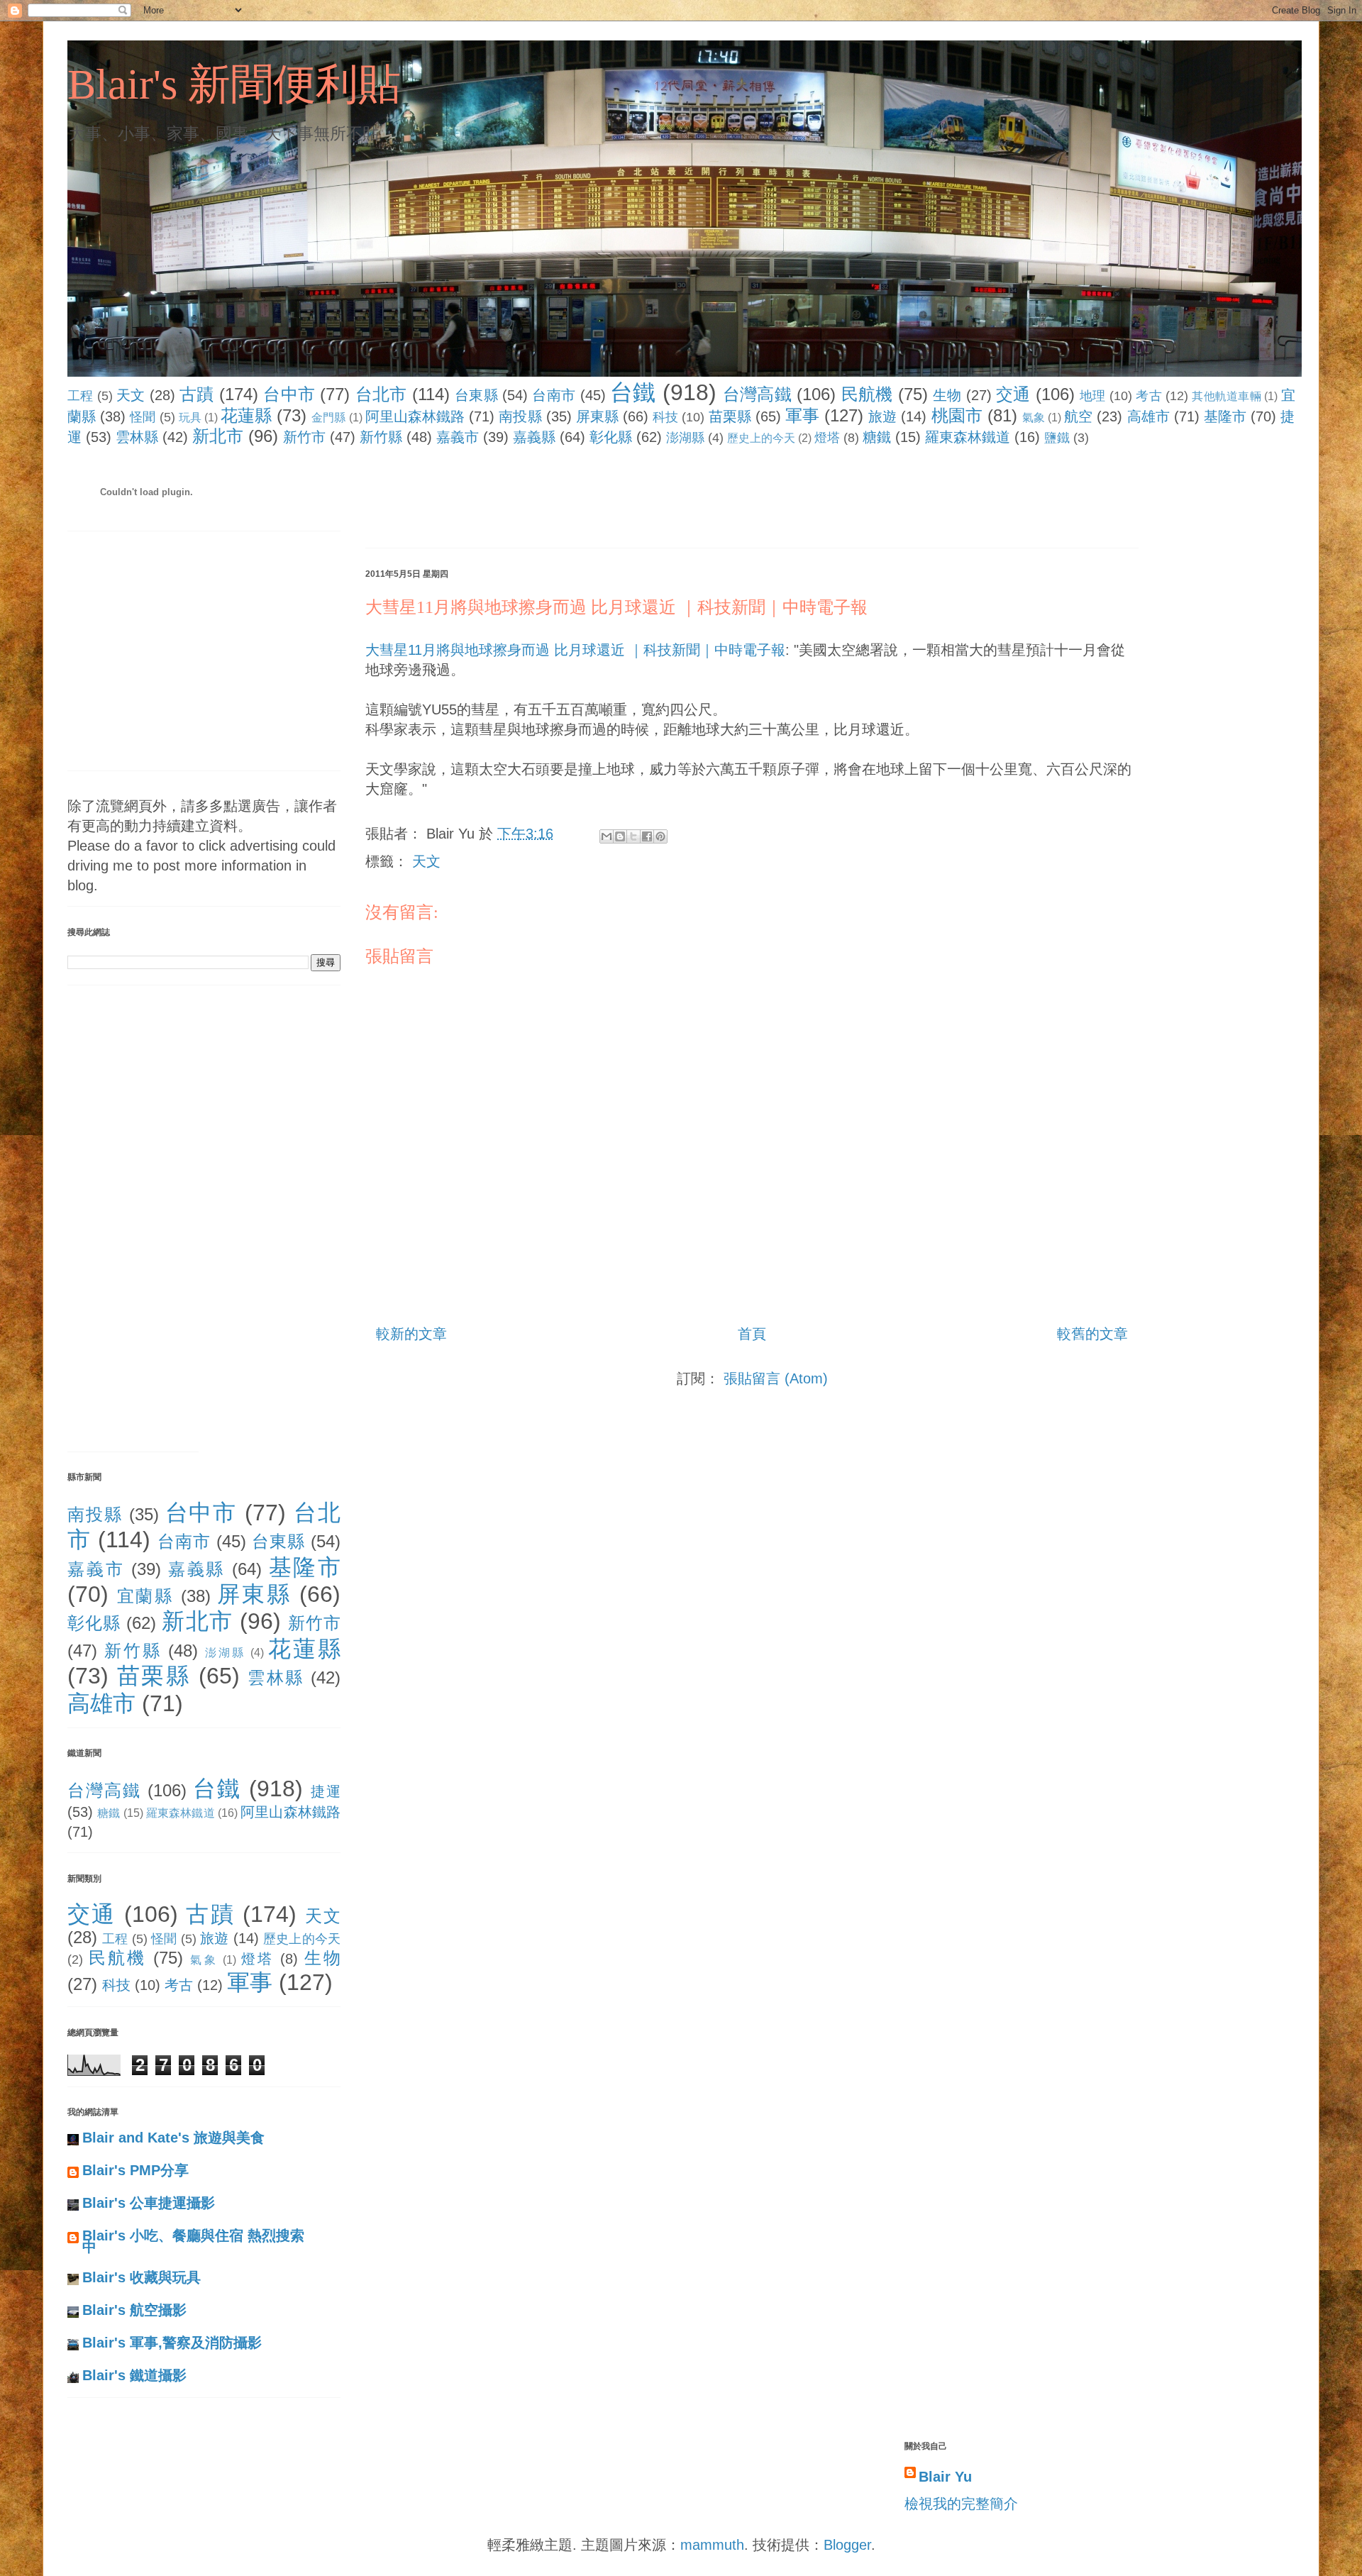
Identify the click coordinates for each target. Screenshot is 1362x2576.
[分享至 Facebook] (647, 836)
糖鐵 (877, 437)
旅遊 (882, 416)
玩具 (190, 418)
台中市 (289, 394)
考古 (1149, 396)
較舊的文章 (1092, 1334)
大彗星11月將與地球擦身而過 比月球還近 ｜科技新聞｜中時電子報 (616, 607)
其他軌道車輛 (1227, 396)
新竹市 (304, 437)
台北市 (381, 394)
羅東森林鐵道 (968, 437)
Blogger (847, 2545)
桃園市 (957, 415)
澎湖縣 (685, 438)
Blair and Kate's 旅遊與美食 (173, 2138)
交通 (1013, 394)
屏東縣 (597, 416)
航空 (1078, 416)
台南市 (554, 395)
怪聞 (143, 417)
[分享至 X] (633, 836)
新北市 (218, 436)
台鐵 (633, 392)
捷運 (326, 1791)
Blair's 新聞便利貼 (234, 84)
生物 (947, 395)
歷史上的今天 (761, 438)
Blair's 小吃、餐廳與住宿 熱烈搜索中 (193, 2241)
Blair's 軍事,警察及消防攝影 (172, 2343)
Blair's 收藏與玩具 (142, 2277)
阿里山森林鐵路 (415, 416)
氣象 (1034, 418)
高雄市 (1148, 416)
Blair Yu (945, 2477)
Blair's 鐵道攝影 (134, 2375)
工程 (81, 396)
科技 (665, 417)
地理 (1093, 396)
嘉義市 (458, 437)
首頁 (752, 1334)
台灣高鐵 (757, 394)
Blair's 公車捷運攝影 (149, 2203)
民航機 (867, 394)
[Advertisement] (624, 500)
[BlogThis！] (620, 836)
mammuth (712, 2545)
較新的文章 (411, 1334)
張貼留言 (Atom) (776, 1378)
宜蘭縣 (145, 1596)
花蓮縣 (246, 415)
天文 (131, 395)
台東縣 (476, 395)
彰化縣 (611, 437)
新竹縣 (381, 437)
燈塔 (827, 438)
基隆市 (1225, 416)
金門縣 (328, 418)
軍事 (802, 415)
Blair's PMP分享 (135, 2170)
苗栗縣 (730, 416)
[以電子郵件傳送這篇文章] (607, 836)
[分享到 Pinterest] (660, 836)
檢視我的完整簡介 (961, 2504)
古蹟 (197, 394)
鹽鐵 (1057, 438)
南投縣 (520, 416)
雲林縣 (137, 437)
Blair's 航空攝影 (134, 2310)
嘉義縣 (534, 437)
